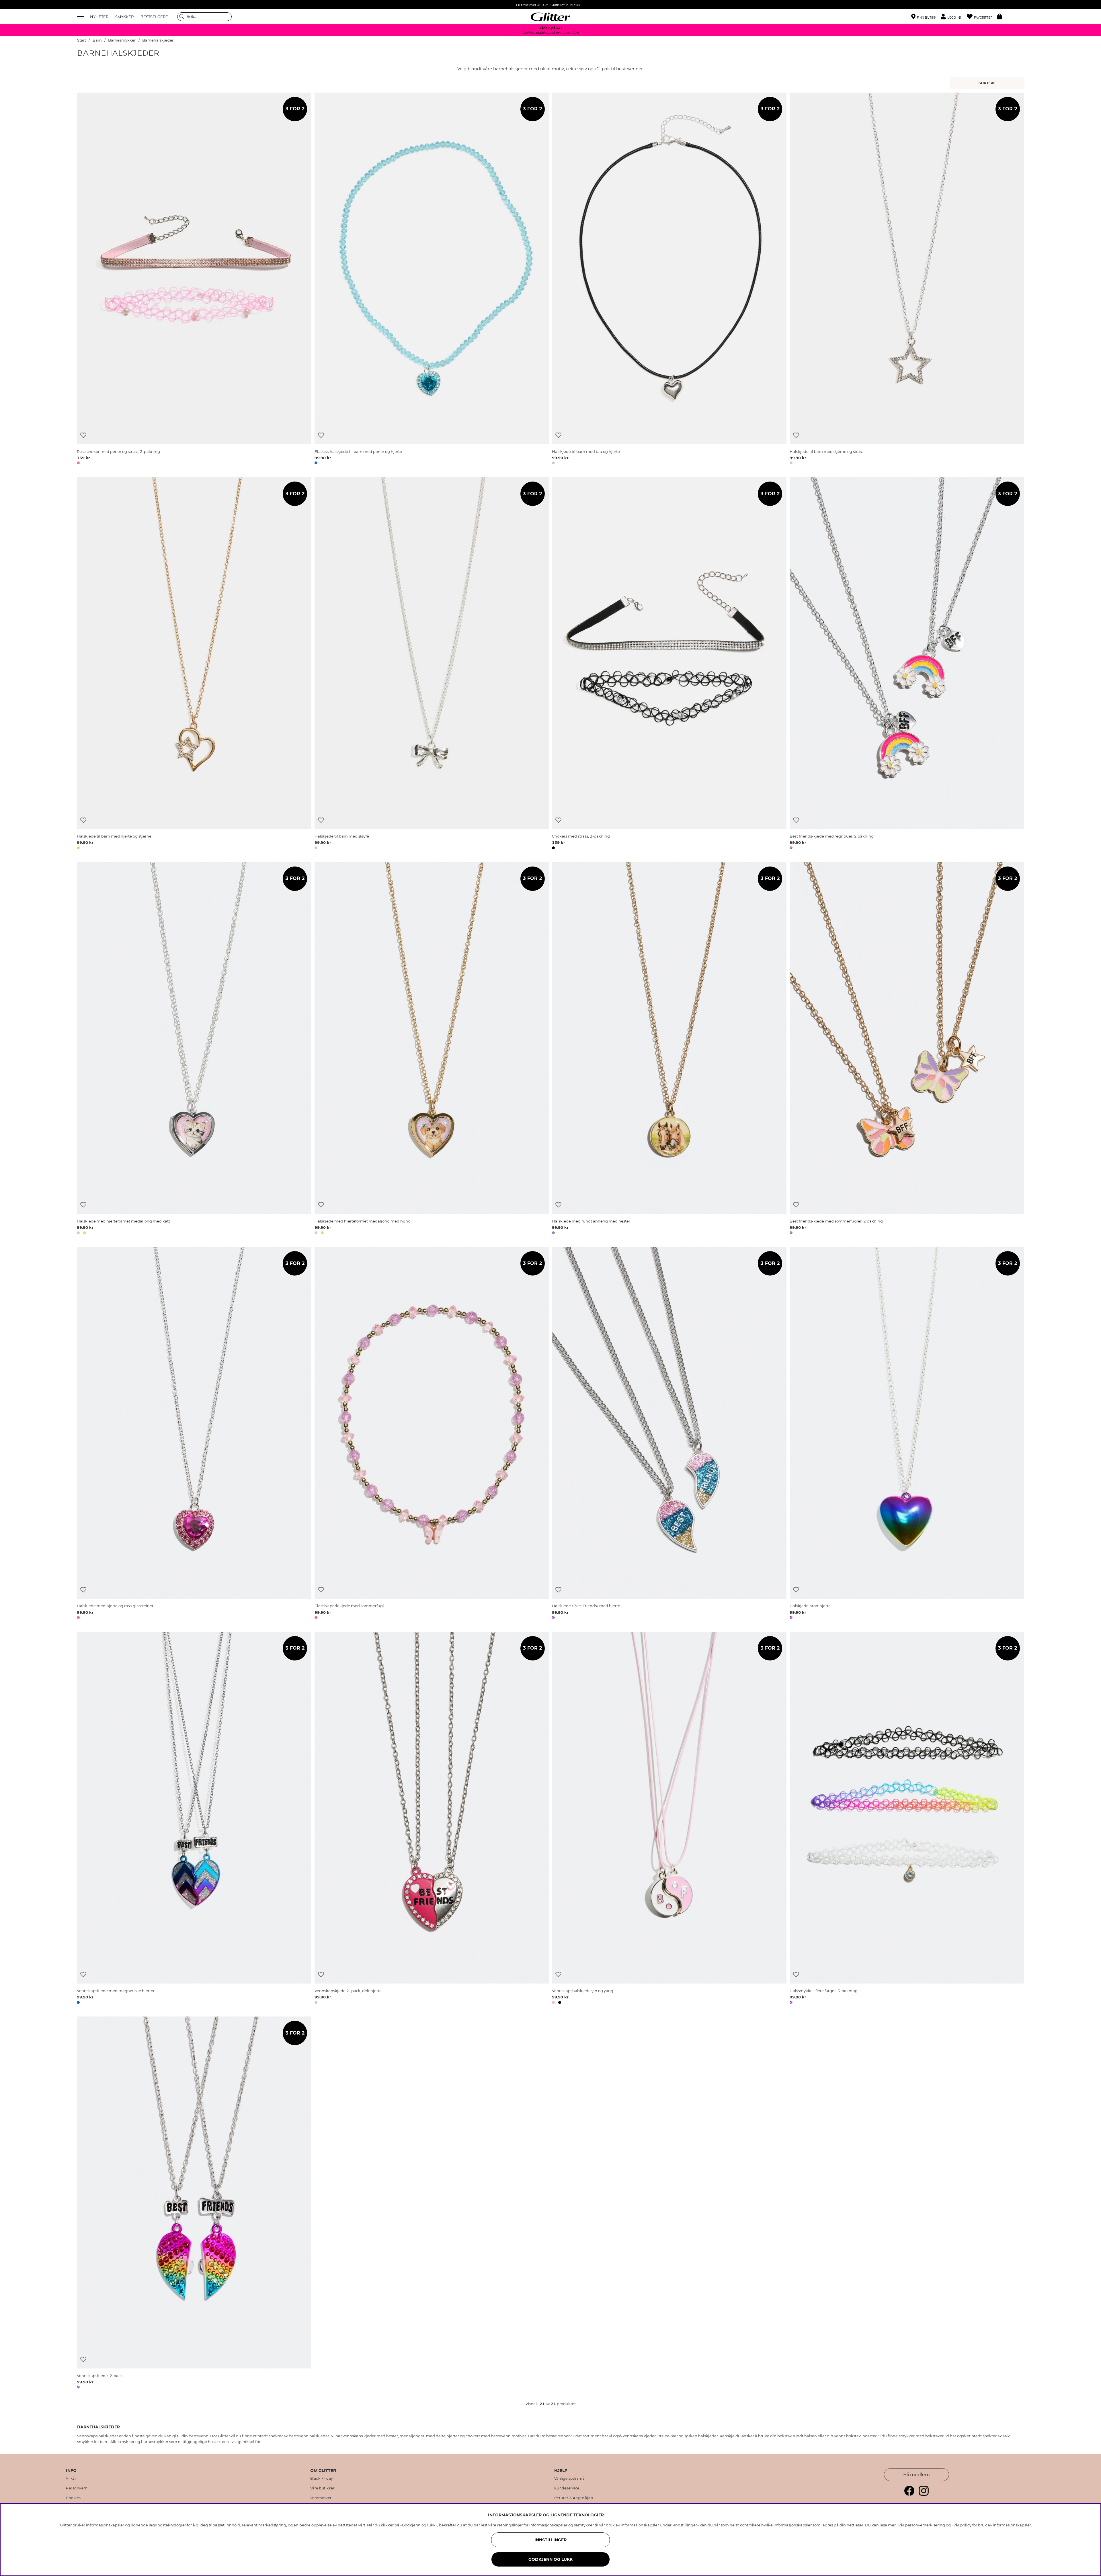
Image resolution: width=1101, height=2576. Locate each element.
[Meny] (81, 17)
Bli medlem (916, 2475)
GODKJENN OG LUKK (550, 2559)
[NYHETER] (988, 83)
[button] (954, 17)
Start (82, 40)
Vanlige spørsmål (570, 2479)
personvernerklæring (925, 2525)
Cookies (73, 2498)
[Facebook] (909, 2494)
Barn (97, 40)
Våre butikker (323, 2488)
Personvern (77, 2488)
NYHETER (99, 17)
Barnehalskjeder (158, 40)
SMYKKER (124, 17)
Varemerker (321, 2498)
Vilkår (71, 2479)
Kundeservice (567, 2488)
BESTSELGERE (154, 17)
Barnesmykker (122, 40)
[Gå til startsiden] (550, 17)
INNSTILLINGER (550, 2540)
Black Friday (322, 2479)
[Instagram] (924, 2494)
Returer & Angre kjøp (574, 2498)
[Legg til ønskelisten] (83, 435)
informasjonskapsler (1012, 2525)
